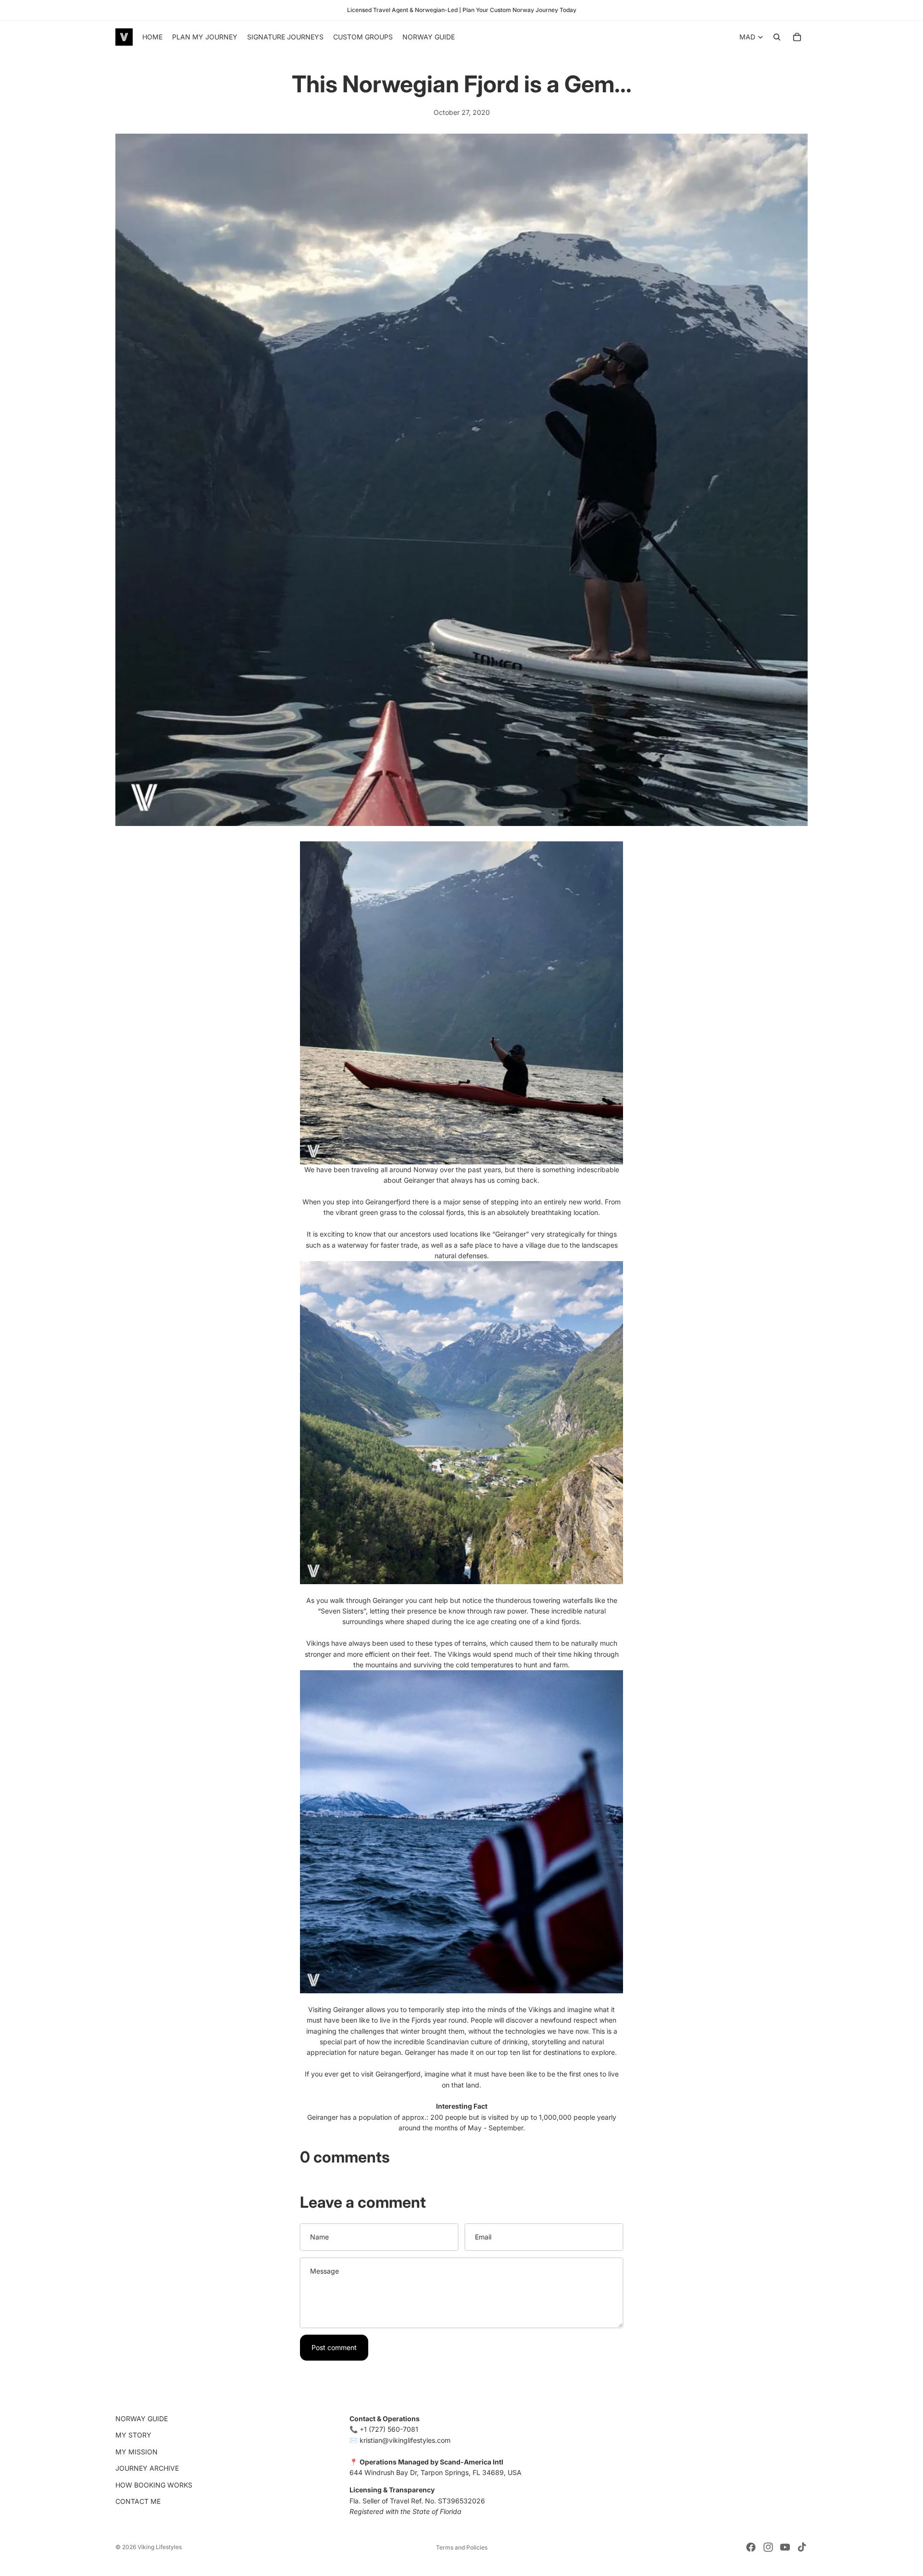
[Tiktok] (802, 2547)
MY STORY (133, 2435)
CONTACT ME (138, 2501)
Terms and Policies (462, 2547)
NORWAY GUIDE (142, 2419)
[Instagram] (768, 2547)
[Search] (777, 37)
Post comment (334, 2347)
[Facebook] (751, 2547)
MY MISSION (137, 2452)
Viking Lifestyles (160, 2547)
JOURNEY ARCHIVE (147, 2469)
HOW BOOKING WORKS (154, 2485)
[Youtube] (785, 2547)
